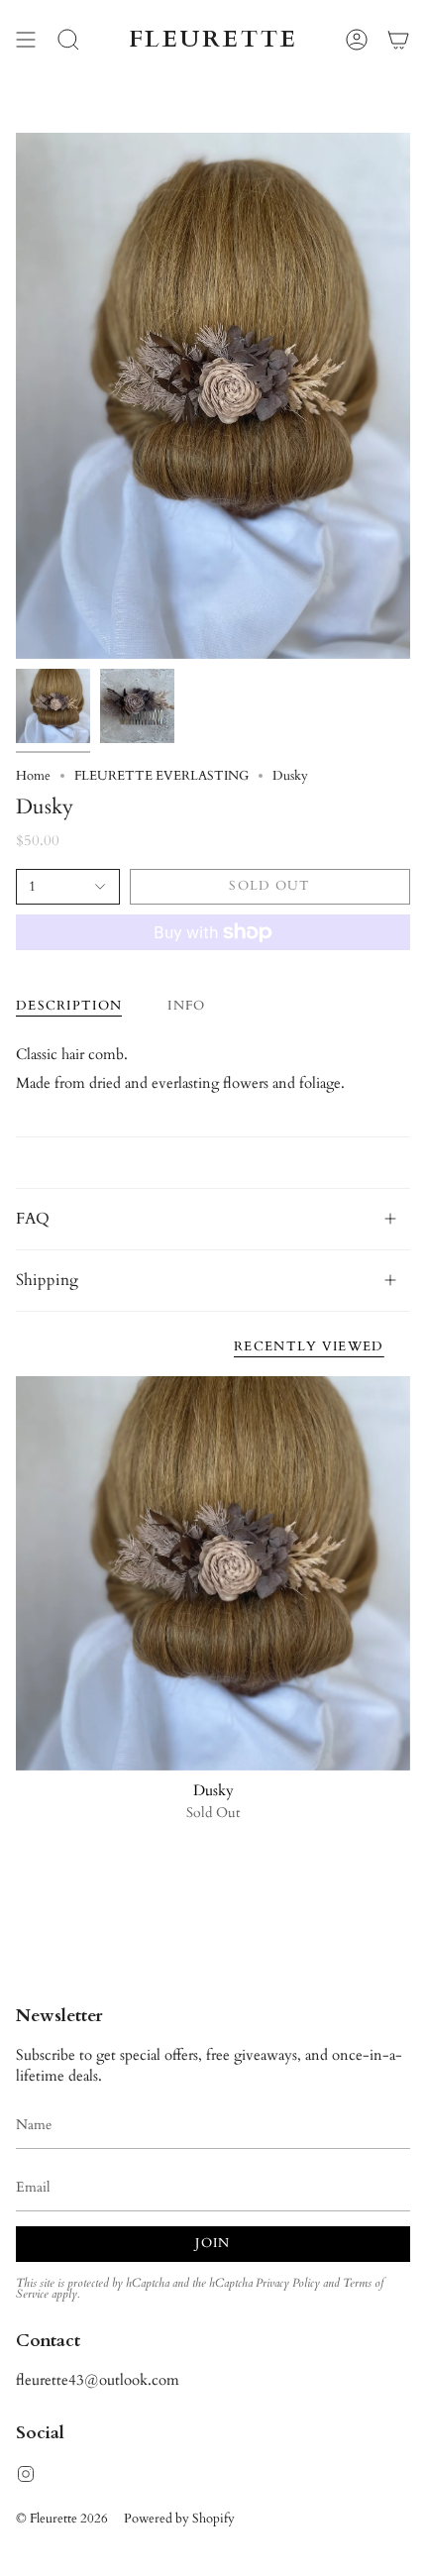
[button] (68, 40)
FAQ (33, 1219)
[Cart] (398, 40)
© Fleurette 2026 (62, 2519)
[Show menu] (26, 40)
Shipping (47, 1280)
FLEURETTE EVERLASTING (161, 776)
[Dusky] (213, 1573)
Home (33, 776)
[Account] (357, 40)
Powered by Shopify (179, 2519)
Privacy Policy (288, 2283)
